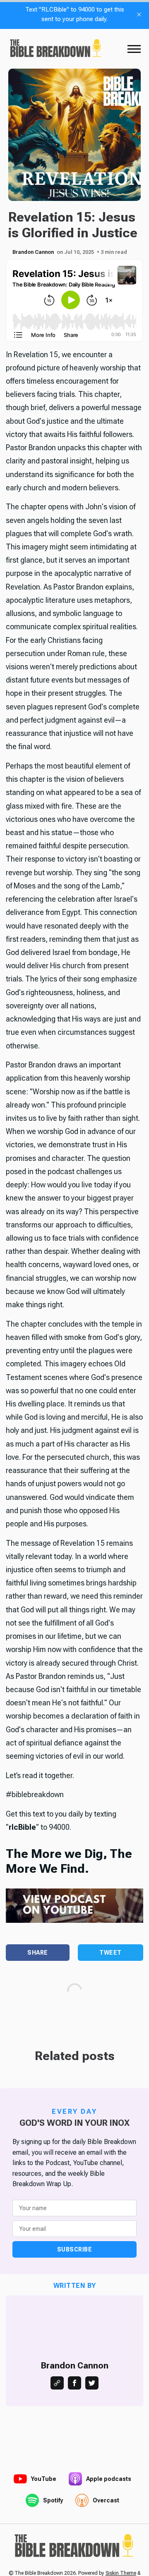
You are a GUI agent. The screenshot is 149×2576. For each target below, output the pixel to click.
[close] (139, 14)
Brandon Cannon (33, 252)
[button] (134, 49)
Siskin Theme (121, 2573)
